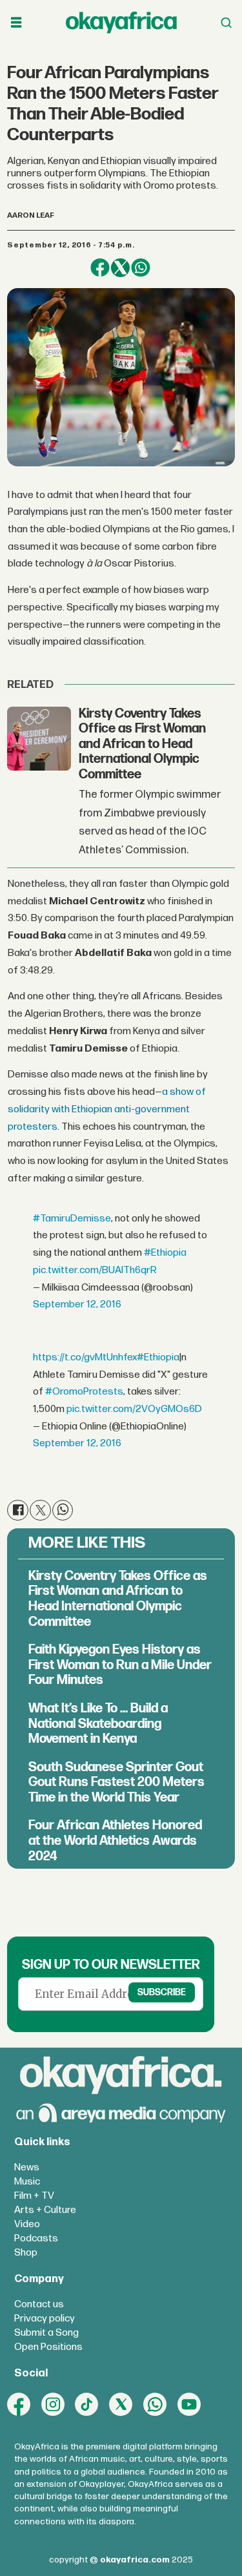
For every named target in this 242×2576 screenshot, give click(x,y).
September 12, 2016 (77, 1304)
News (27, 2167)
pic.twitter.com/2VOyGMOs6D (134, 1409)
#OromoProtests (84, 1392)
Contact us (39, 2304)
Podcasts (36, 2238)
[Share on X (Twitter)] (120, 268)
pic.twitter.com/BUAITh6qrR (95, 1270)
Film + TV (34, 2196)
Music (27, 2182)
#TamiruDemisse (72, 1219)
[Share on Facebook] (100, 268)
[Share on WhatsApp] (140, 268)
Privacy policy (45, 2319)
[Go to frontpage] (121, 22)
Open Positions (48, 2347)
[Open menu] (16, 23)
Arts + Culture (45, 2210)
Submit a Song (46, 2333)
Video (27, 2224)
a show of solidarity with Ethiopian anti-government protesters (107, 1109)
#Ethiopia (165, 1253)
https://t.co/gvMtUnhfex (85, 1357)
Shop (26, 2253)
